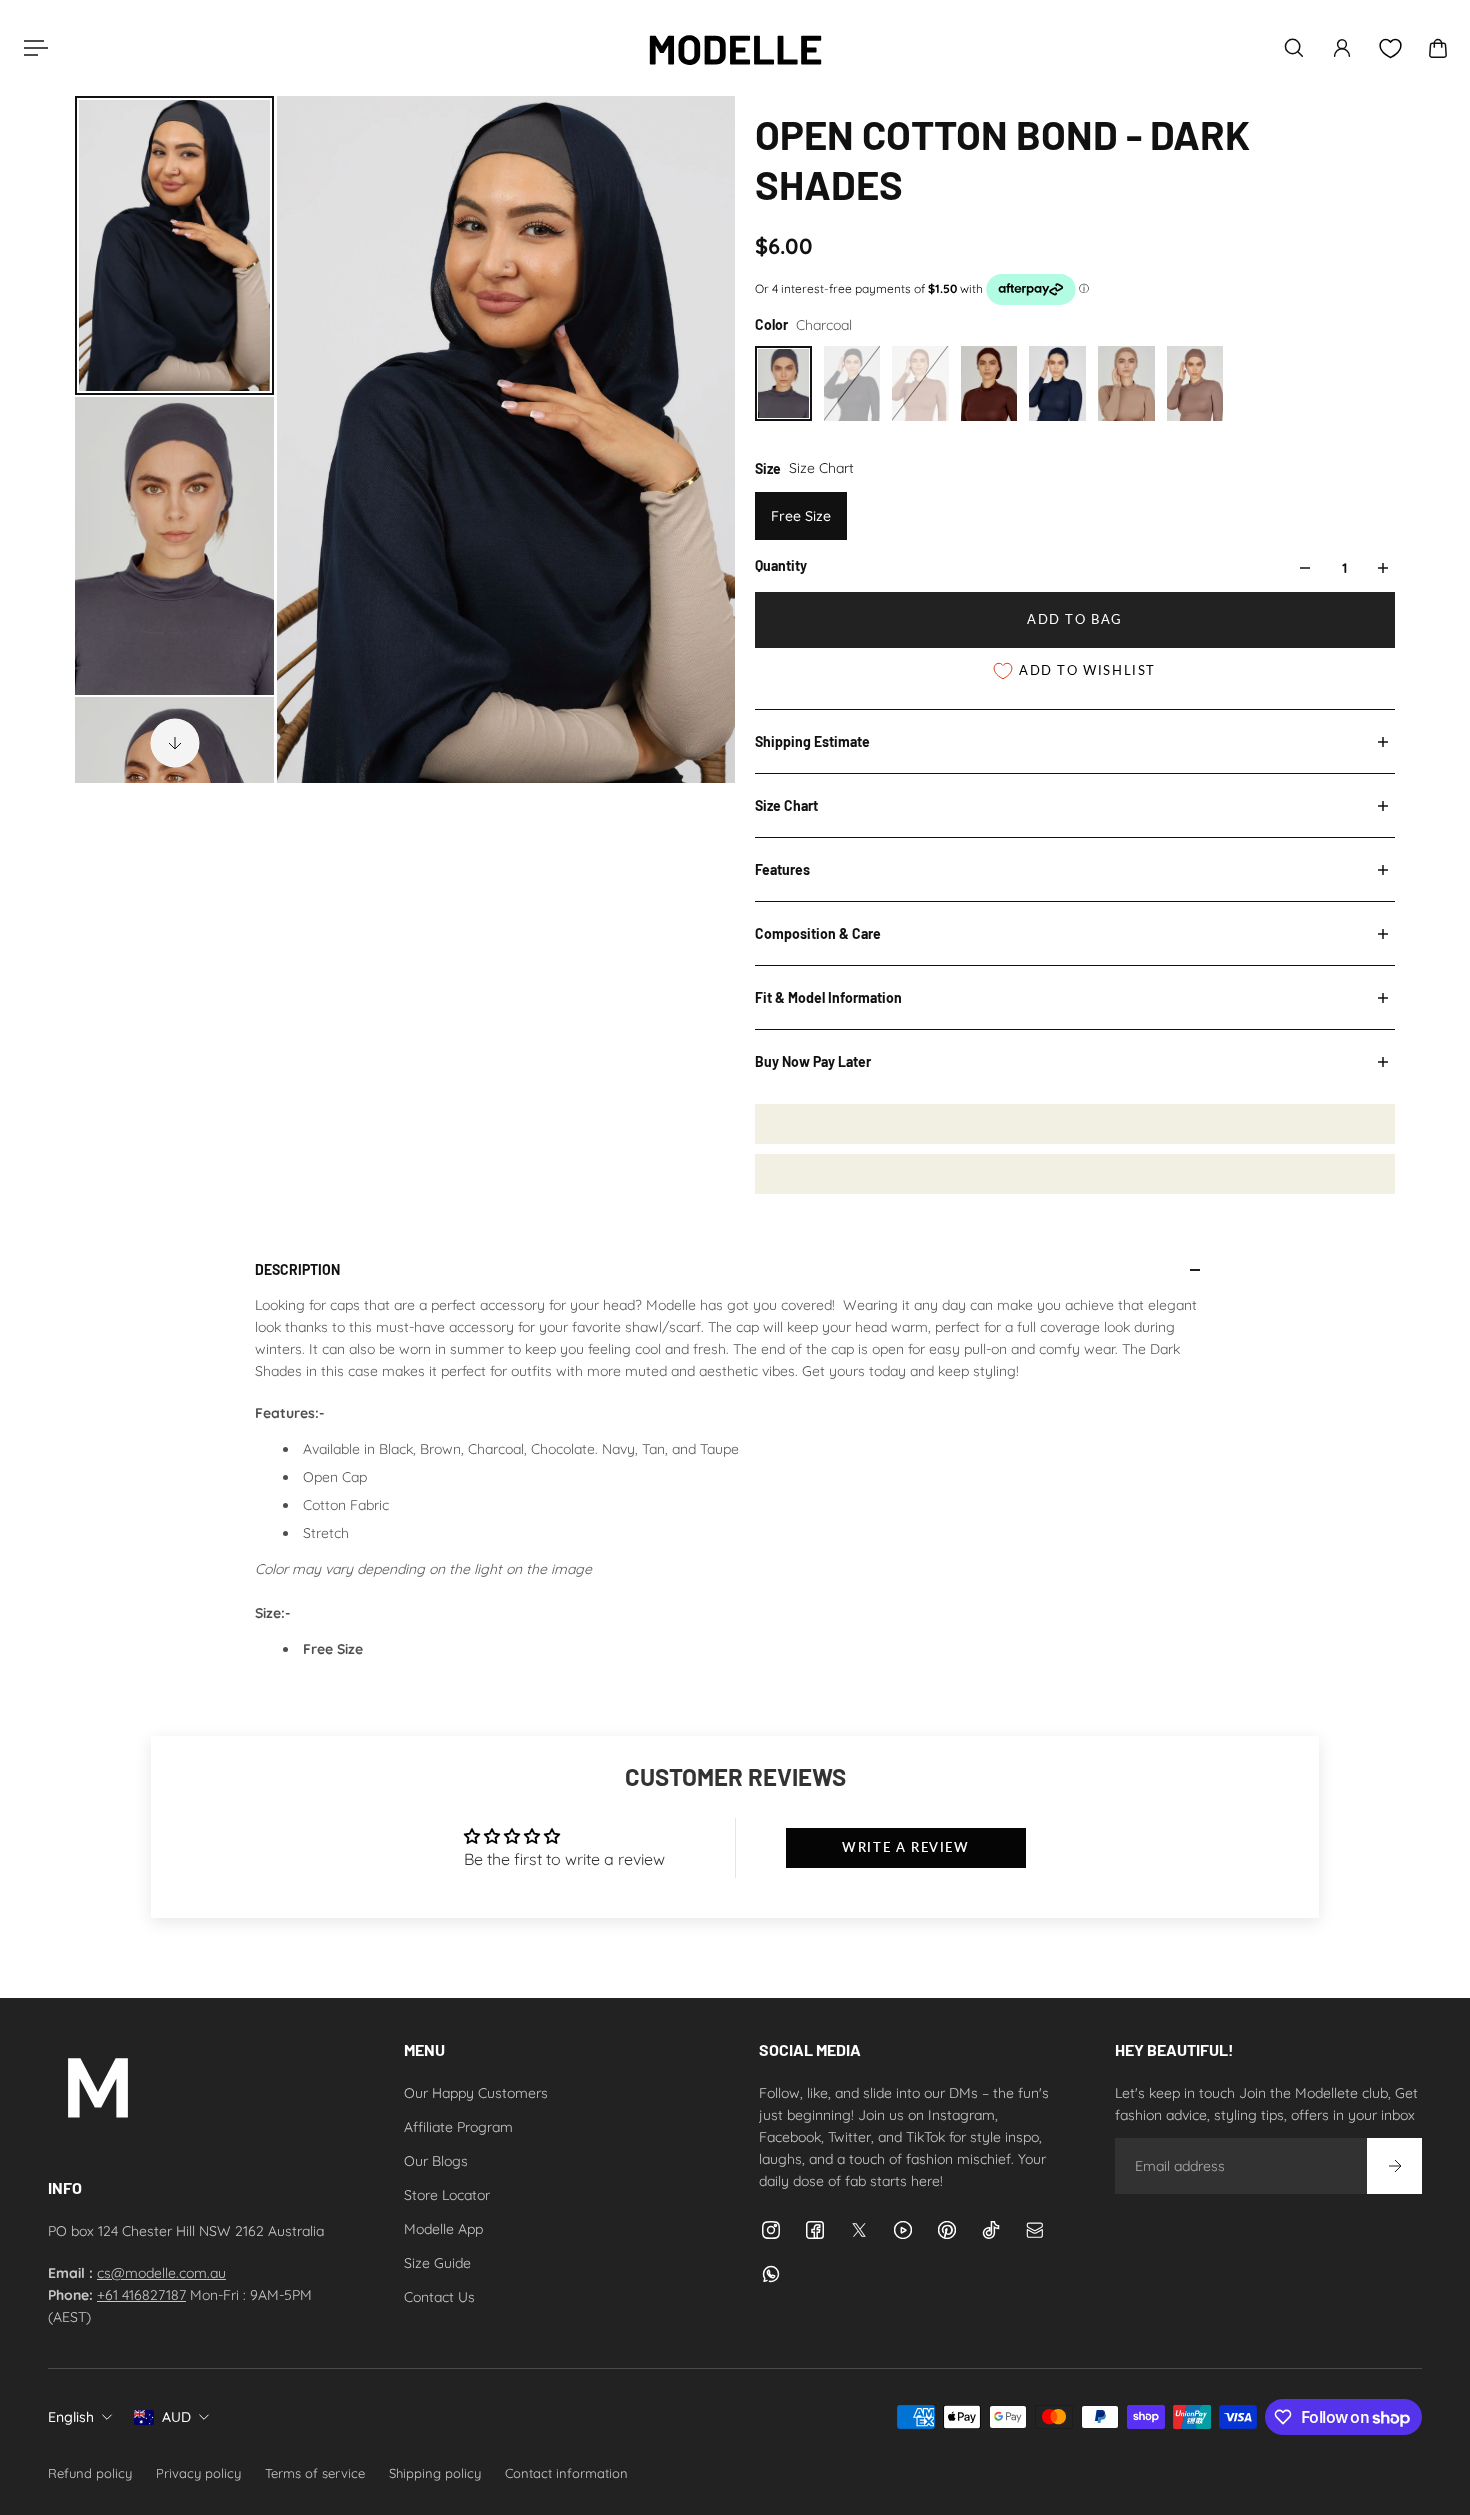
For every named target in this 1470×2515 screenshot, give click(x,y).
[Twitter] (859, 2230)
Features (782, 869)
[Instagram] (771, 2230)
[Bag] (1438, 48)
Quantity (781, 565)
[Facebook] (815, 2230)
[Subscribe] (1394, 2166)
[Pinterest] (947, 2230)
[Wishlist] (1390, 48)
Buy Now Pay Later (813, 1061)
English (71, 2417)
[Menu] (32, 48)
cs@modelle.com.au (161, 2273)
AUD (176, 2417)
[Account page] (1342, 48)
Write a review (905, 1847)
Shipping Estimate (812, 741)
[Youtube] (903, 2230)
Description (297, 1269)
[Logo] (735, 48)
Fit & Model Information (828, 997)
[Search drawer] (1294, 48)
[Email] (1035, 2230)
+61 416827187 (141, 2295)
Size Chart (786, 805)
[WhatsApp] (771, 2274)
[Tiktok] (991, 2230)
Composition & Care (818, 933)
